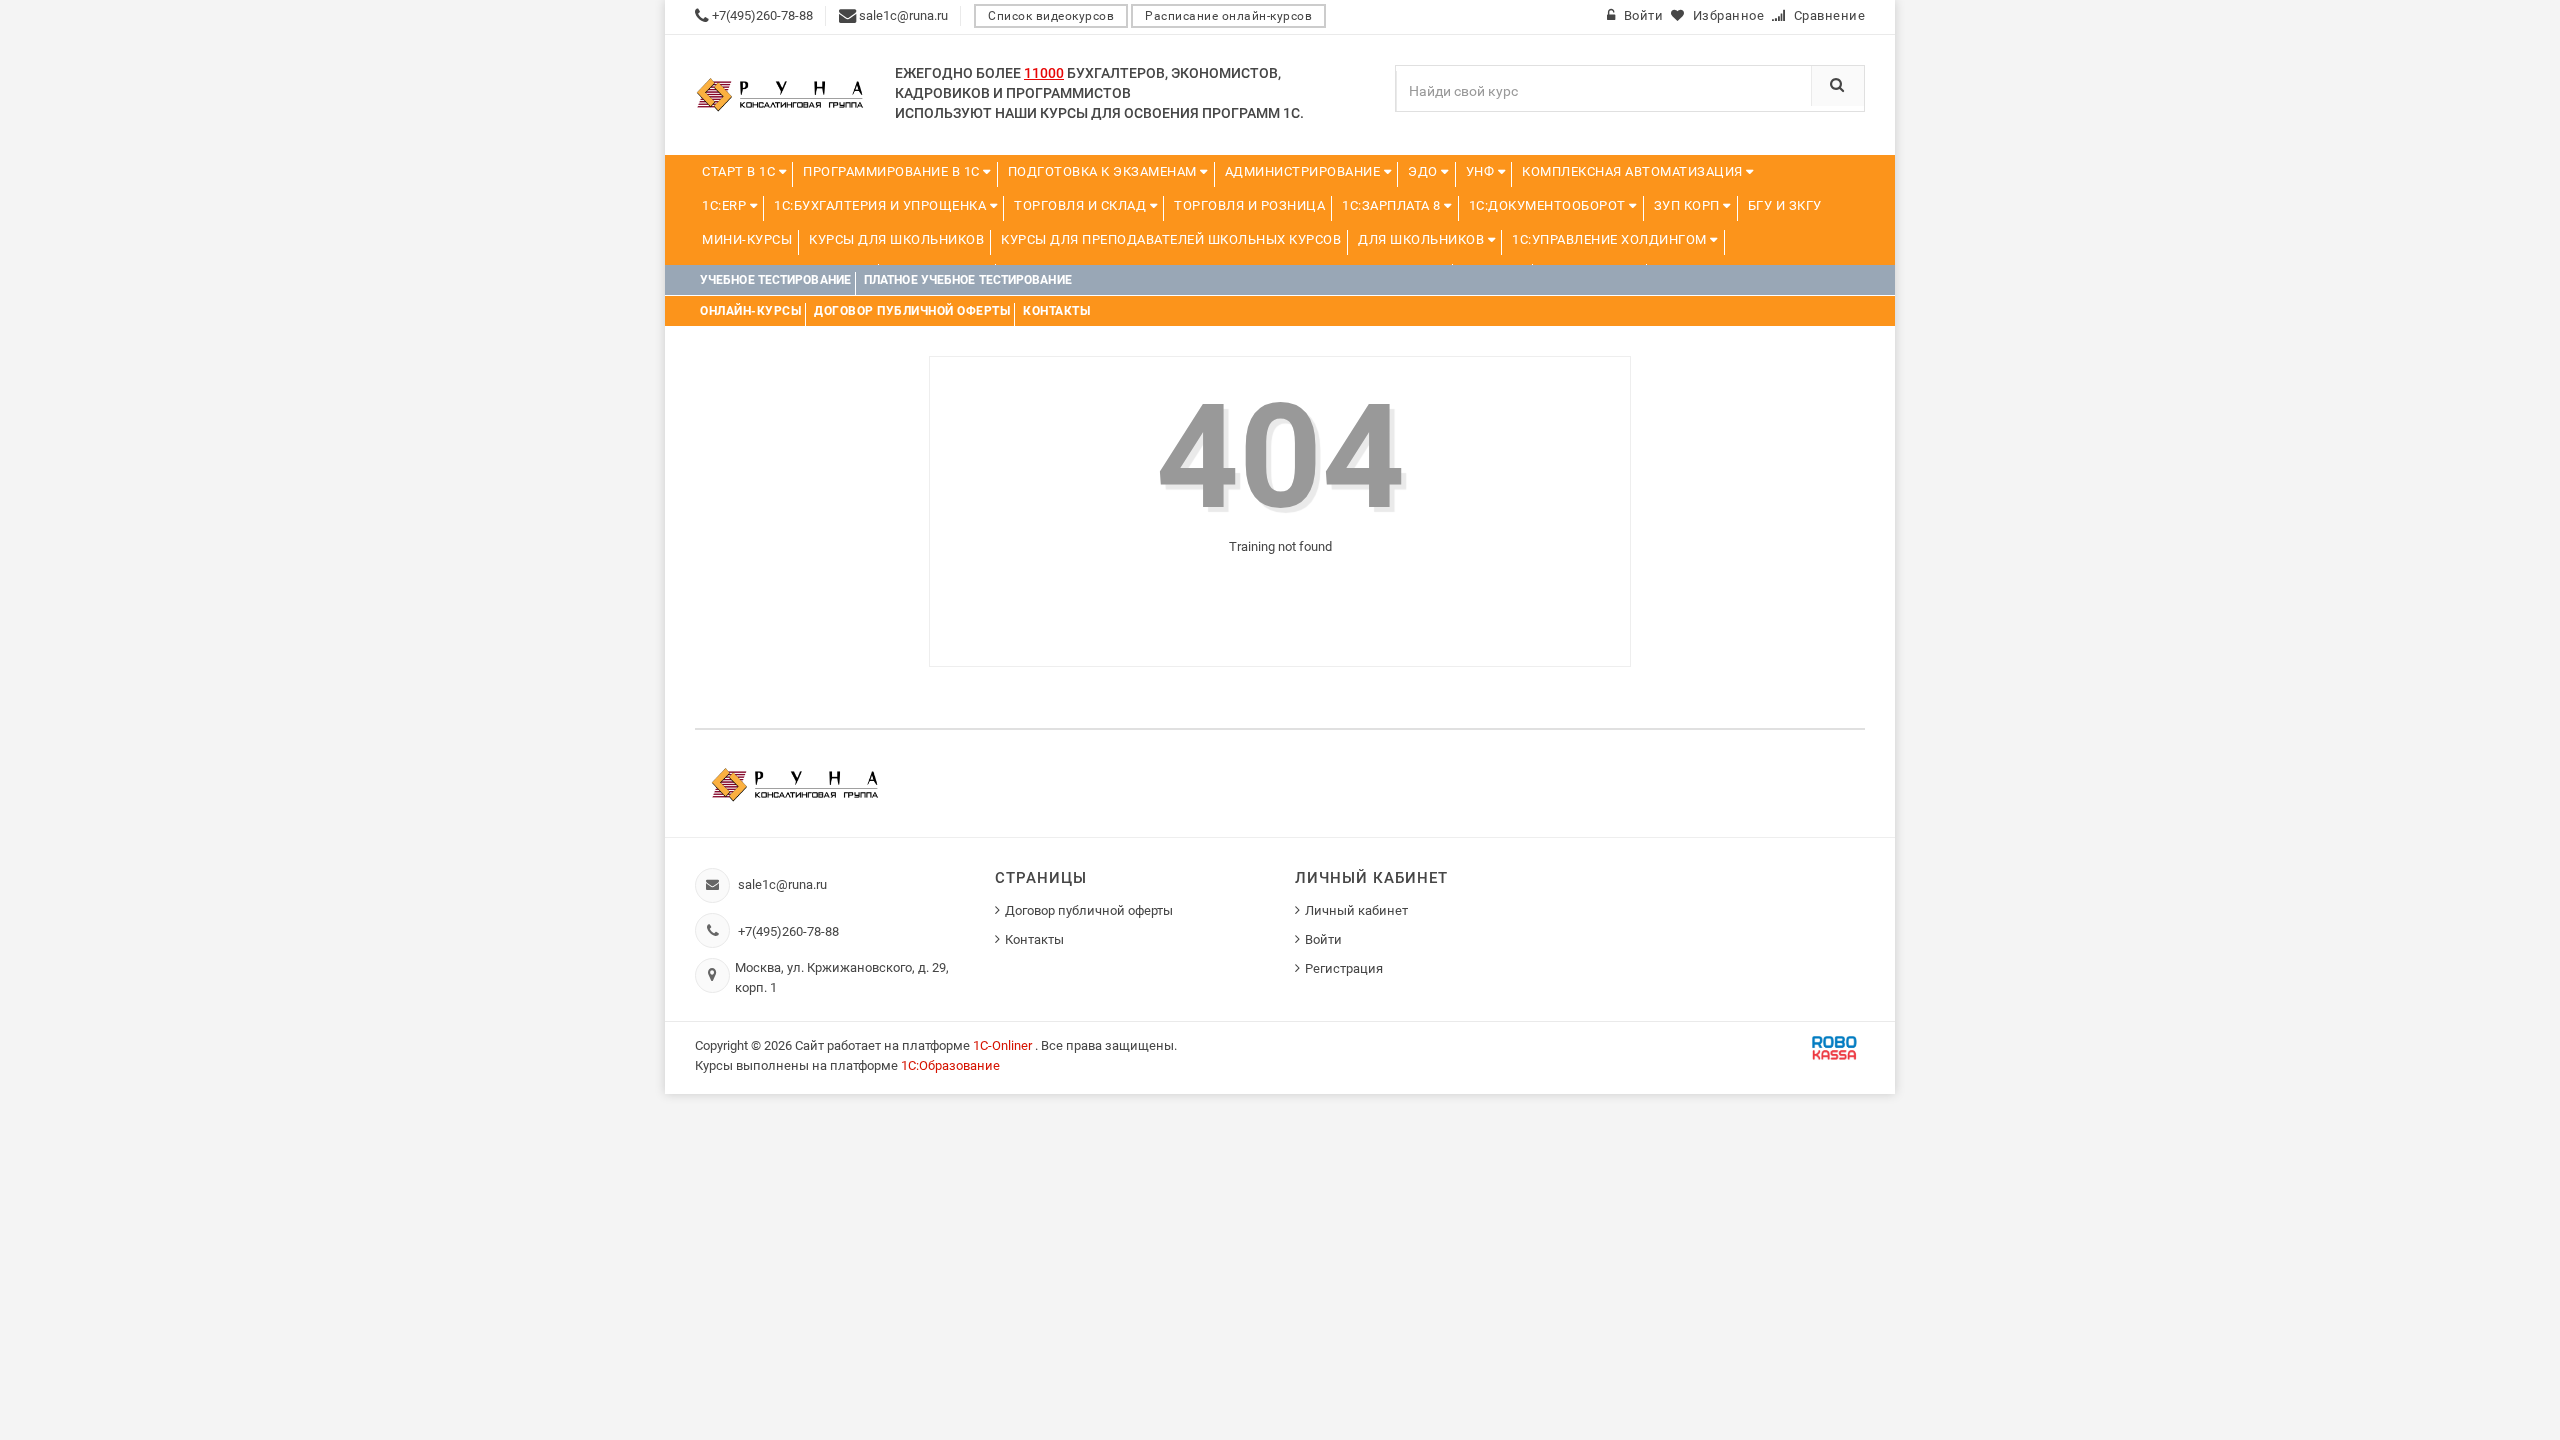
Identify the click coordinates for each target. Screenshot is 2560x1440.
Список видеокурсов (1051, 16)
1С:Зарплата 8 (1393, 205)
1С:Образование (950, 1065)
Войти (1323, 939)
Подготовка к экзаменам (1104, 171)
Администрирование (1304, 171)
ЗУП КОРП (1689, 205)
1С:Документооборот (1549, 205)
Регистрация (1344, 968)
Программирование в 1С (893, 171)
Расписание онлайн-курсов (1228, 16)
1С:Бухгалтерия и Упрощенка (882, 205)
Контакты (1034, 939)
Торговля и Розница (1249, 205)
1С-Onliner (1004, 1045)
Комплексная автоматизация (1634, 171)
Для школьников (1423, 239)
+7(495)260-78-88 (788, 931)
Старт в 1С (740, 171)
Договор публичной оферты (1089, 910)
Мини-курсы (747, 239)
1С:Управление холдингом (1611, 239)
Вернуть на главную (1289, 596)
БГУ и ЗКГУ (1785, 205)
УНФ (1482, 171)
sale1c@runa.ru (782, 884)
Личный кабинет (1356, 910)
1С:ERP (726, 205)
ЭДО (1424, 171)
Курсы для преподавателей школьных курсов (1171, 239)
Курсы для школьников (896, 239)
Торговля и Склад (1082, 205)
